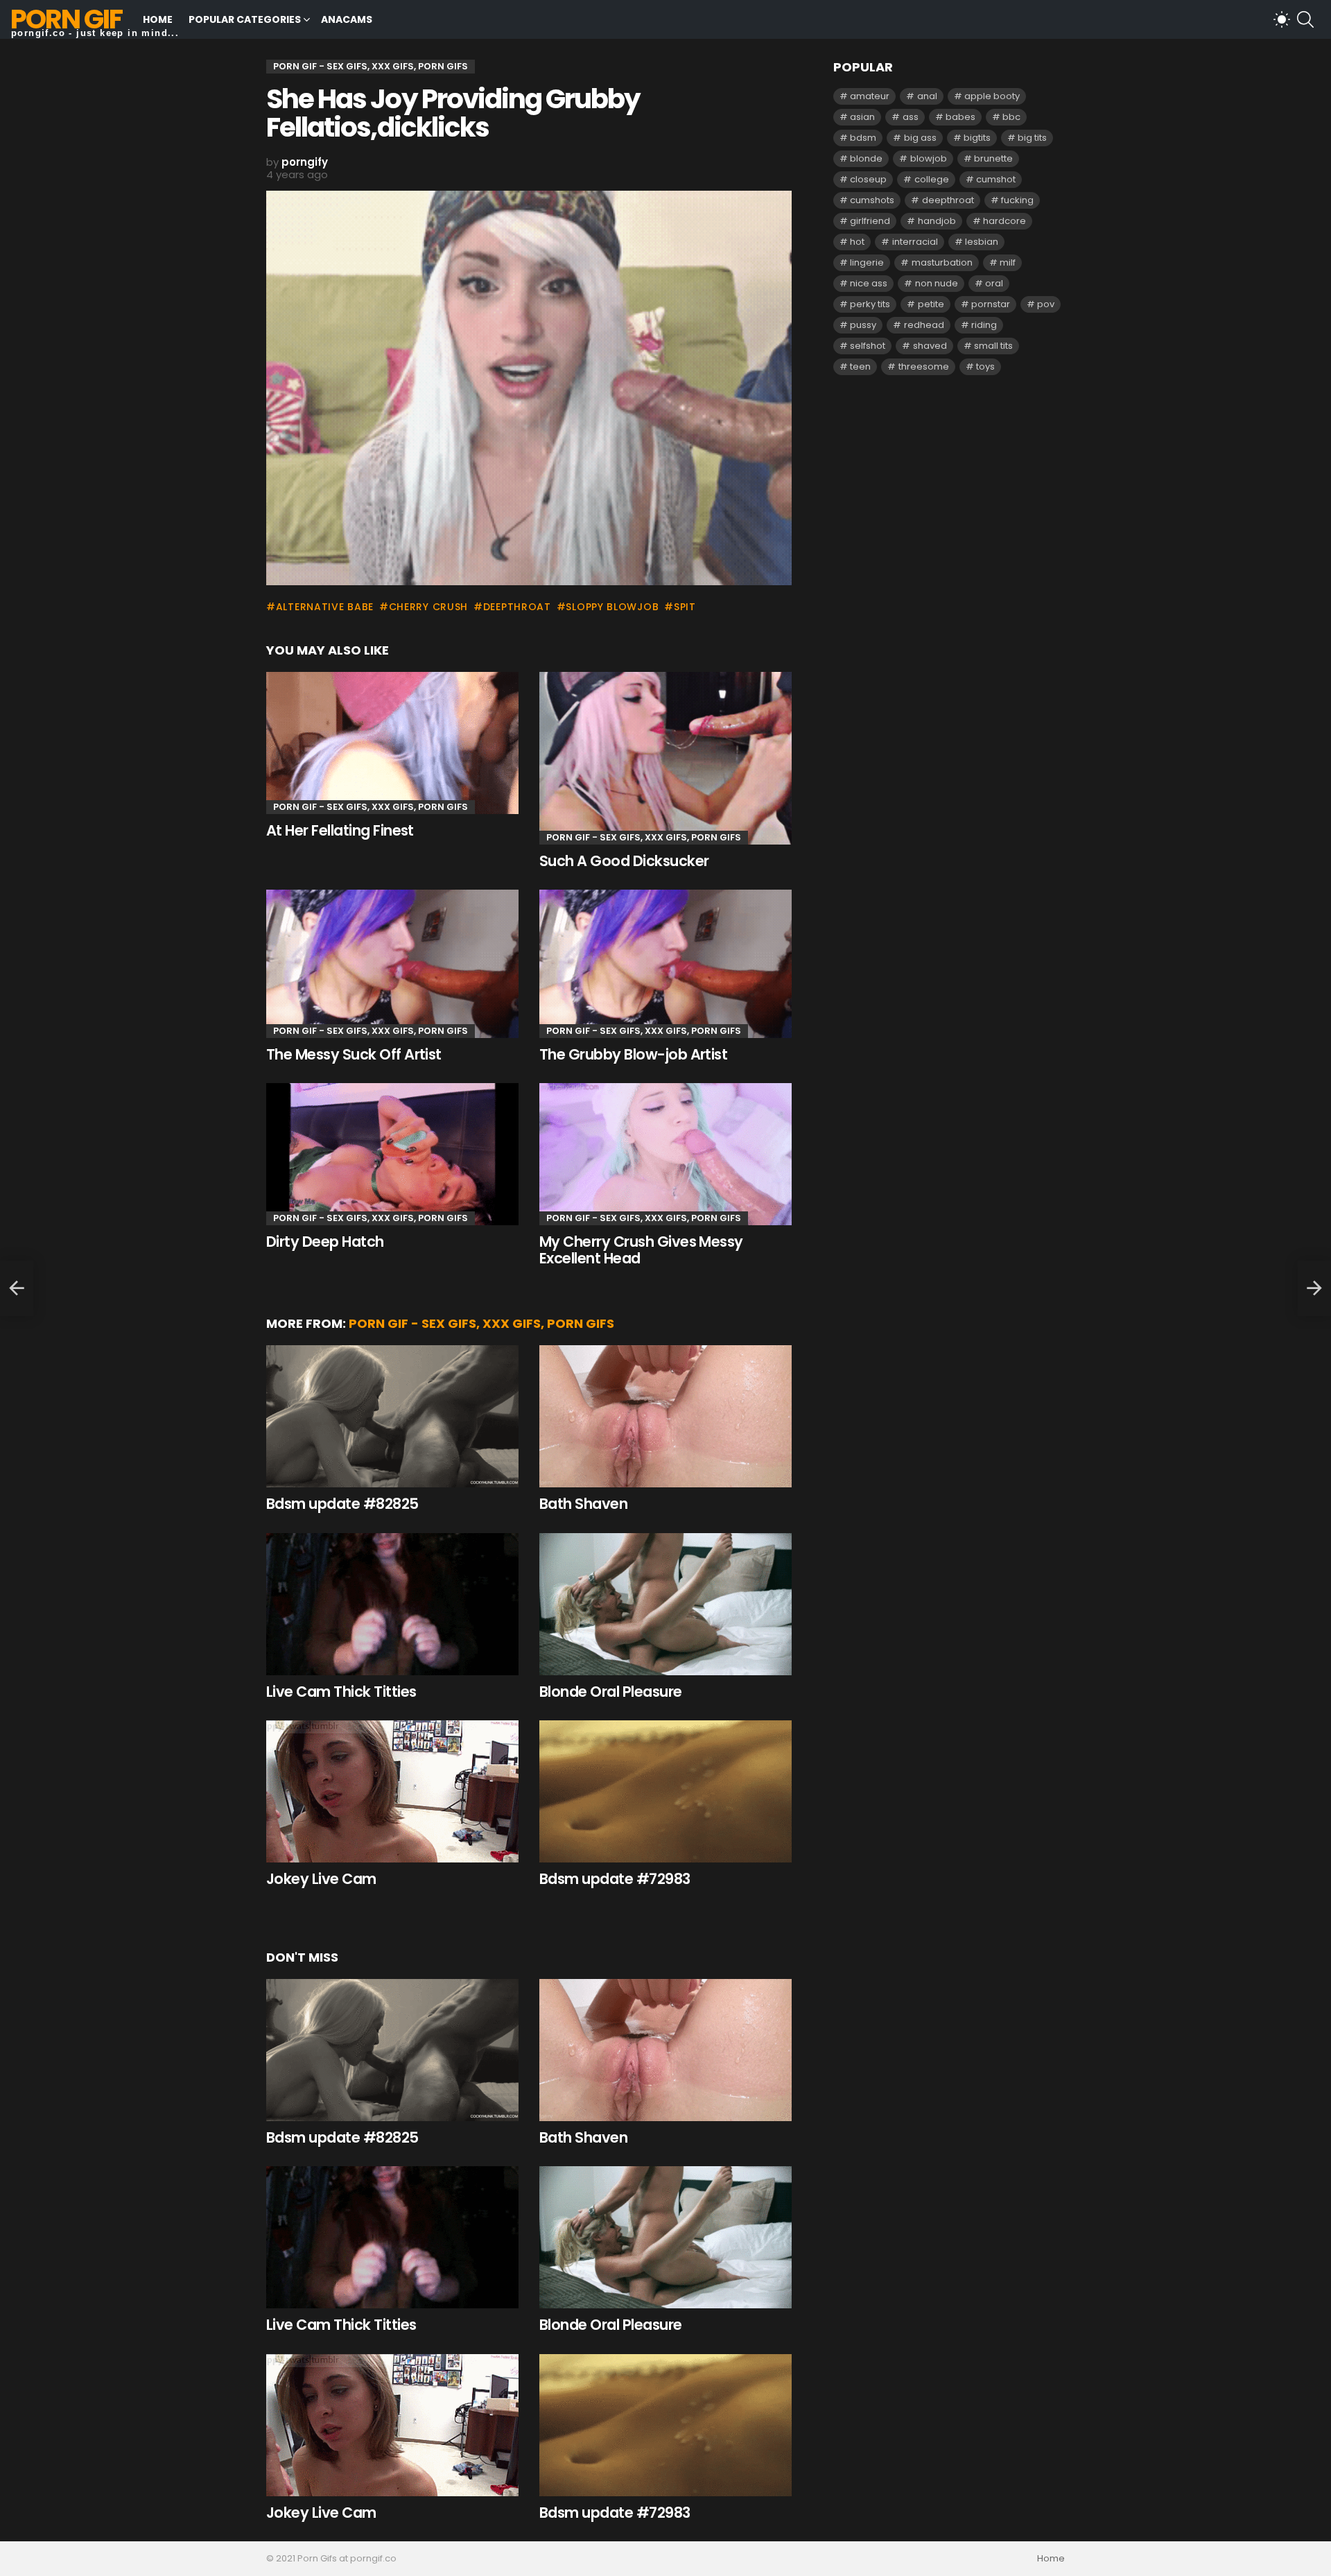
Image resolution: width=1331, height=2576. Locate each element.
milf (1008, 262)
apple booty (992, 96)
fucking (1017, 200)
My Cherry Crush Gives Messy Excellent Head (641, 1250)
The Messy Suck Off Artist (354, 1054)
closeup (868, 179)
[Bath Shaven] (665, 1416)
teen (860, 366)
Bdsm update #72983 (615, 1879)
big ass (920, 138)
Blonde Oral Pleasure (611, 1692)
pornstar (991, 304)
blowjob (929, 158)
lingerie (867, 262)
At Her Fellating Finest (340, 830)
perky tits (870, 304)
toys (985, 366)
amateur (870, 96)
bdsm (863, 138)
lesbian (982, 242)
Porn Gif (66, 19)
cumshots (872, 200)
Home (158, 19)
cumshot (996, 179)
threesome (924, 366)
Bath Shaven (583, 1504)
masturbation (942, 262)
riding (984, 325)
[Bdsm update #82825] (392, 1416)
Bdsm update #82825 (342, 1504)
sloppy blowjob (612, 607)
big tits (1032, 138)
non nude (937, 283)
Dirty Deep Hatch (325, 1242)
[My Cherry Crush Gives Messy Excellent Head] (665, 1154)
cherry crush (428, 607)
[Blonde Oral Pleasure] (665, 1604)
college (932, 179)
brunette (993, 158)
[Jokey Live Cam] (392, 1791)
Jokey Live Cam (321, 1879)
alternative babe (325, 607)
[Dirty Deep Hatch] (392, 1154)
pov (1046, 304)
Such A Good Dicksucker (624, 861)
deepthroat (517, 607)
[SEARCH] (1305, 19)
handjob (937, 221)
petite (931, 304)
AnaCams (347, 19)
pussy (863, 325)
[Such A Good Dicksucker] (665, 758)
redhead (924, 325)
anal (927, 96)
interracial (915, 242)
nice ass (869, 283)
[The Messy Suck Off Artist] (392, 963)
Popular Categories (245, 19)
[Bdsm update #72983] (665, 1791)
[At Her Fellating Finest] (392, 743)
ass (911, 117)
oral (994, 283)
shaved (930, 346)
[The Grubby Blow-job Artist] (665, 963)
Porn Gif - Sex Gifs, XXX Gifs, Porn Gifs (371, 807)
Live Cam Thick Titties (341, 1692)
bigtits (977, 138)
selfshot (868, 346)
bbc (1011, 117)
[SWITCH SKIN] (1282, 19)
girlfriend (870, 221)
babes (960, 117)
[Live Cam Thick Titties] (392, 1604)
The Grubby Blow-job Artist (633, 1054)
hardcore (1004, 221)
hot (857, 242)
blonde (866, 158)
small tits (993, 346)
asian (862, 117)
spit (685, 607)
